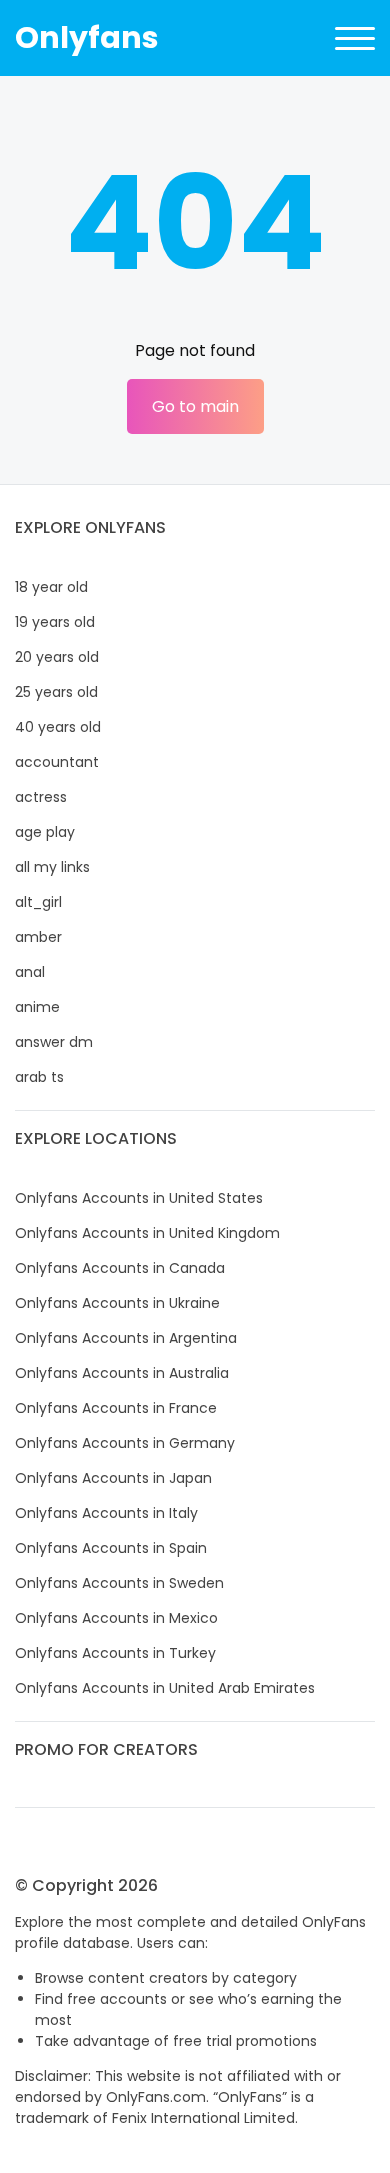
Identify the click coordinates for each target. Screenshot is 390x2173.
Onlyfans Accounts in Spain (111, 1548)
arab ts (39, 1077)
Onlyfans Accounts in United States (139, 1198)
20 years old (57, 657)
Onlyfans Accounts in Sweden (119, 1583)
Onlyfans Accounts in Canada (120, 1268)
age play (45, 832)
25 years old (56, 692)
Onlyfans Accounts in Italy (106, 1513)
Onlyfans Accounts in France (116, 1408)
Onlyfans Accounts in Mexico (116, 1618)
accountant (57, 762)
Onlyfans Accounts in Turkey (115, 1653)
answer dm (54, 1042)
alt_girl (38, 902)
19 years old (55, 622)
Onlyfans (87, 37)
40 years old (58, 727)
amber (38, 937)
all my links (52, 867)
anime (37, 1007)
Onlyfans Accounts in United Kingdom (147, 1233)
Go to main (195, 406)
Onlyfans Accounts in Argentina (126, 1338)
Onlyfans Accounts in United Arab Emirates (165, 1688)
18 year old (51, 587)
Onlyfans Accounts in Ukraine (117, 1303)
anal (30, 972)
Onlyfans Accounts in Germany (125, 1443)
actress (41, 797)
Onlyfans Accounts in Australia (122, 1373)
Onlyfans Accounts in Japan (113, 1478)
